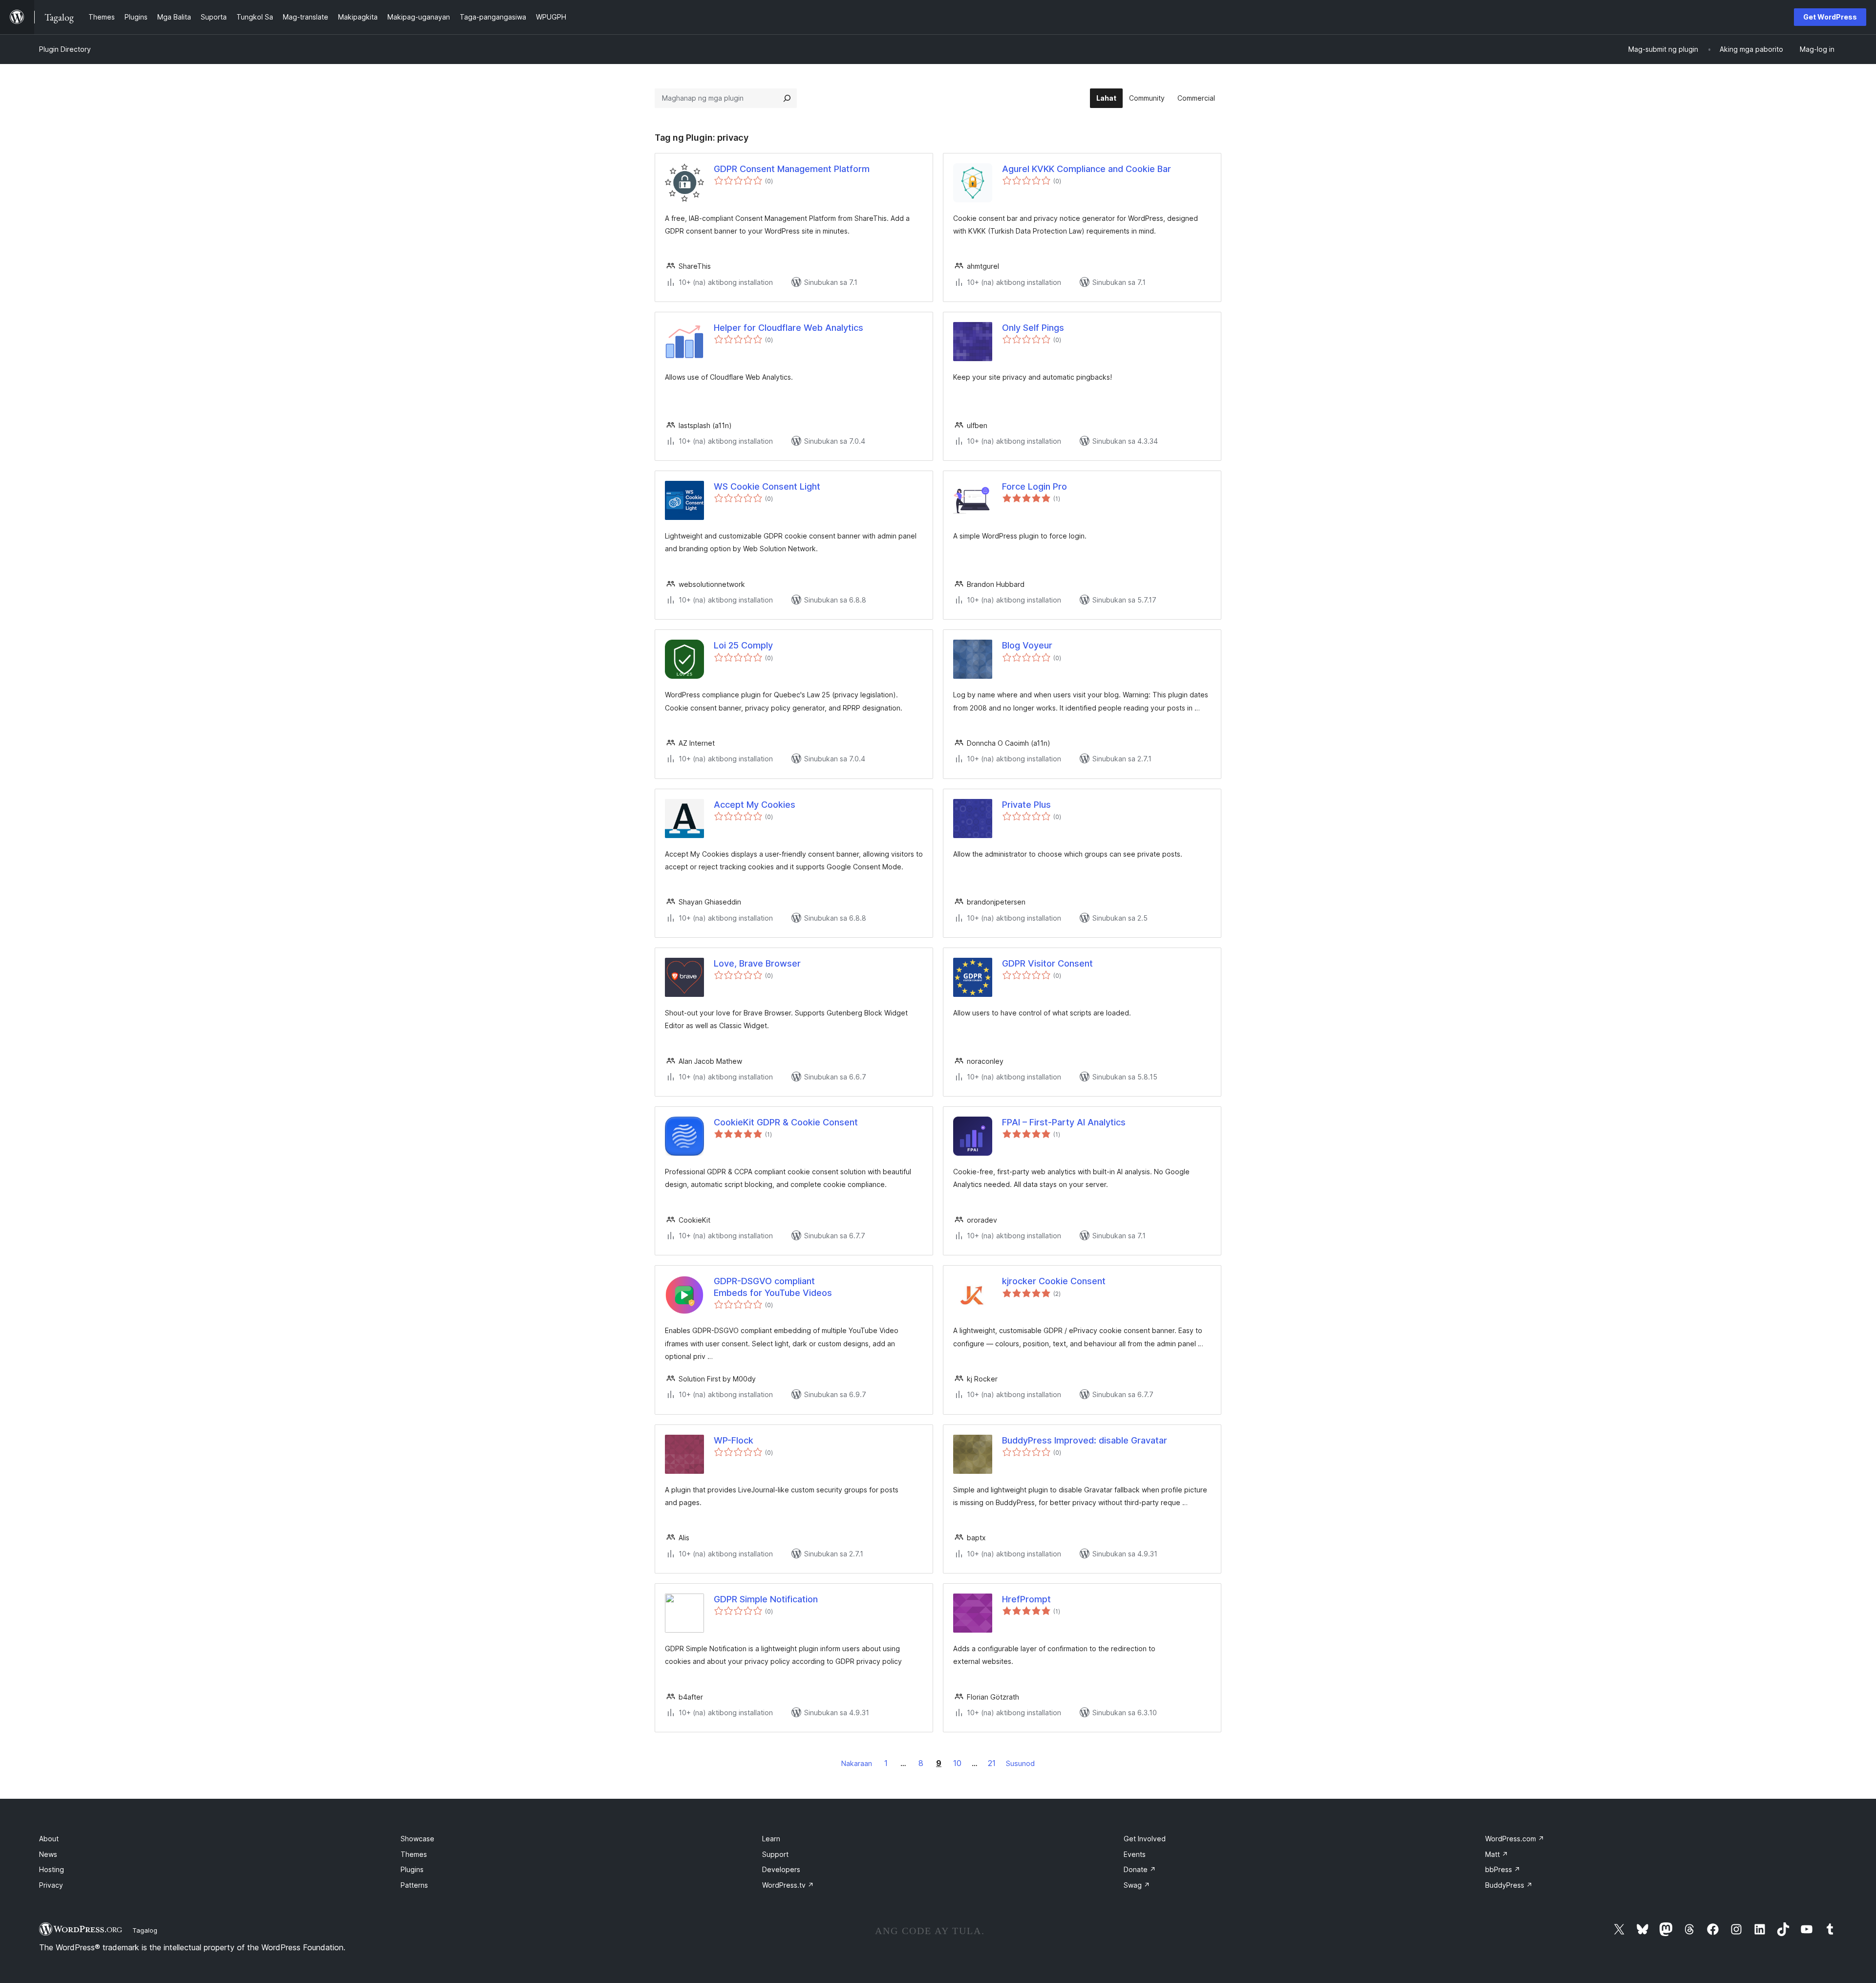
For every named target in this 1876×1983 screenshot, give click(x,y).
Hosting (52, 1869)
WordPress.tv (788, 1885)
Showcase (417, 1839)
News (48, 1854)
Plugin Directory (65, 49)
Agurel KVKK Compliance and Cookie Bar (1087, 169)
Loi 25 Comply (743, 645)
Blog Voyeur (1027, 645)
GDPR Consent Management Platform (792, 169)
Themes (414, 1854)
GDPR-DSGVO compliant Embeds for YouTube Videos (773, 1287)
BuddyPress (1509, 1885)
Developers (781, 1869)
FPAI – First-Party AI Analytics (1064, 1122)
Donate (1140, 1869)
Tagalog (145, 1930)
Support (775, 1854)
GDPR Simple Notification (766, 1599)
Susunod (1020, 1763)
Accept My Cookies (755, 805)
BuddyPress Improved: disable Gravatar (1085, 1440)
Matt (1497, 1854)
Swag (1137, 1885)
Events (1135, 1854)
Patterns (414, 1885)
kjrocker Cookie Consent (1054, 1281)
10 (957, 1763)
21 (992, 1763)
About (49, 1839)
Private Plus (1026, 805)
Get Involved (1145, 1839)
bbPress (1503, 1869)
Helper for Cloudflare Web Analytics (789, 328)
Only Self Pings (1033, 328)
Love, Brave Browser (757, 963)
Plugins (412, 1869)
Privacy (51, 1885)
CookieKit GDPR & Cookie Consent (786, 1122)
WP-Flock (734, 1440)
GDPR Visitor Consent (1047, 963)
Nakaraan (857, 1763)
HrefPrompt (1026, 1599)
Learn (771, 1839)
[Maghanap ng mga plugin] (787, 98)
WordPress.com (1515, 1839)
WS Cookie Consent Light (767, 486)
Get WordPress (1830, 17)
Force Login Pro (1034, 486)
